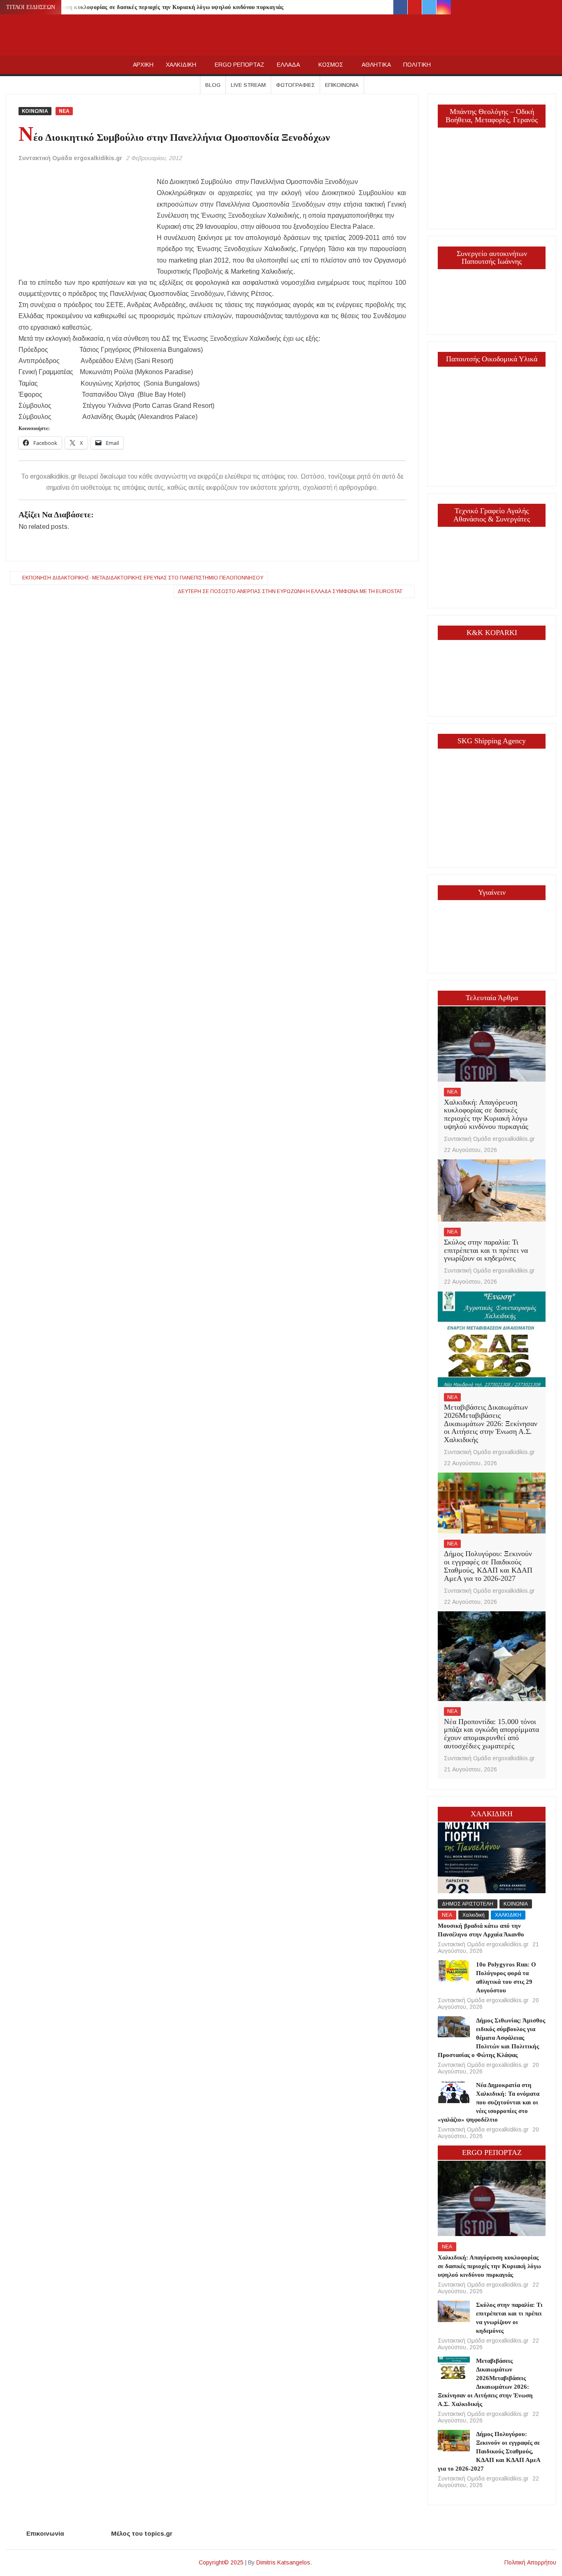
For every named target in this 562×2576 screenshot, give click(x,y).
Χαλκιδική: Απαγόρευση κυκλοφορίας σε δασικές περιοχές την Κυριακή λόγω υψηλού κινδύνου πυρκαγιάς (146, 7)
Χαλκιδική (474, 1915)
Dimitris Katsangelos (283, 2562)
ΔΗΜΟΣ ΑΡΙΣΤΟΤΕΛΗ (468, 1904)
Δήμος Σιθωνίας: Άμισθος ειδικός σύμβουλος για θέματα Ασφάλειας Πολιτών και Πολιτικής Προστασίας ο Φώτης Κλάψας (492, 2038)
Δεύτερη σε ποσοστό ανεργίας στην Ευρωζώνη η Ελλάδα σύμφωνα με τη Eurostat (290, 591)
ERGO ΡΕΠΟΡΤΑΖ (240, 65)
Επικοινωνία (342, 85)
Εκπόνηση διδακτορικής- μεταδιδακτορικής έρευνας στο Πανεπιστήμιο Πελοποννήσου (143, 578)
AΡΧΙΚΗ (143, 65)
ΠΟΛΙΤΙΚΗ (417, 65)
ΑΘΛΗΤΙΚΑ (376, 65)
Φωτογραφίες (295, 85)
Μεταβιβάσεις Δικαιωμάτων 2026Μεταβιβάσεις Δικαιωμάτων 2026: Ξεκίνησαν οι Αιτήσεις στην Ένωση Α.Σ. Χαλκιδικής (491, 1423)
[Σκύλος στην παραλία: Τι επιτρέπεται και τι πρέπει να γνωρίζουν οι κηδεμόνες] (492, 1190)
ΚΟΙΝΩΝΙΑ (35, 111)
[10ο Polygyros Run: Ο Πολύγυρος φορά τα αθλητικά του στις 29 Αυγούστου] (454, 1970)
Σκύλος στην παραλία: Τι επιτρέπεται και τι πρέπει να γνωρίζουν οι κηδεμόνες (486, 1250)
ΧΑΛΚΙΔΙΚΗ (181, 65)
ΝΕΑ (64, 111)
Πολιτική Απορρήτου (530, 2562)
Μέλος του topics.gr (142, 2533)
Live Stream (248, 85)
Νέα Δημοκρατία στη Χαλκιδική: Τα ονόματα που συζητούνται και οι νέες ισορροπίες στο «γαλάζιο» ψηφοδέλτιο (489, 2102)
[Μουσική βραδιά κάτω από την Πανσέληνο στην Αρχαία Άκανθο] (492, 1857)
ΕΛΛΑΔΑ (288, 65)
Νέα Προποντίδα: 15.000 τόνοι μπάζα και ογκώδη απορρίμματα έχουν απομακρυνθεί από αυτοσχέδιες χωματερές (491, 1734)
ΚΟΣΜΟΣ (331, 65)
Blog (213, 85)
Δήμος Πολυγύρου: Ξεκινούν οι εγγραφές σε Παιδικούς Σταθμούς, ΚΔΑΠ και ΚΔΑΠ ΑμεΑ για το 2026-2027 (488, 1566)
